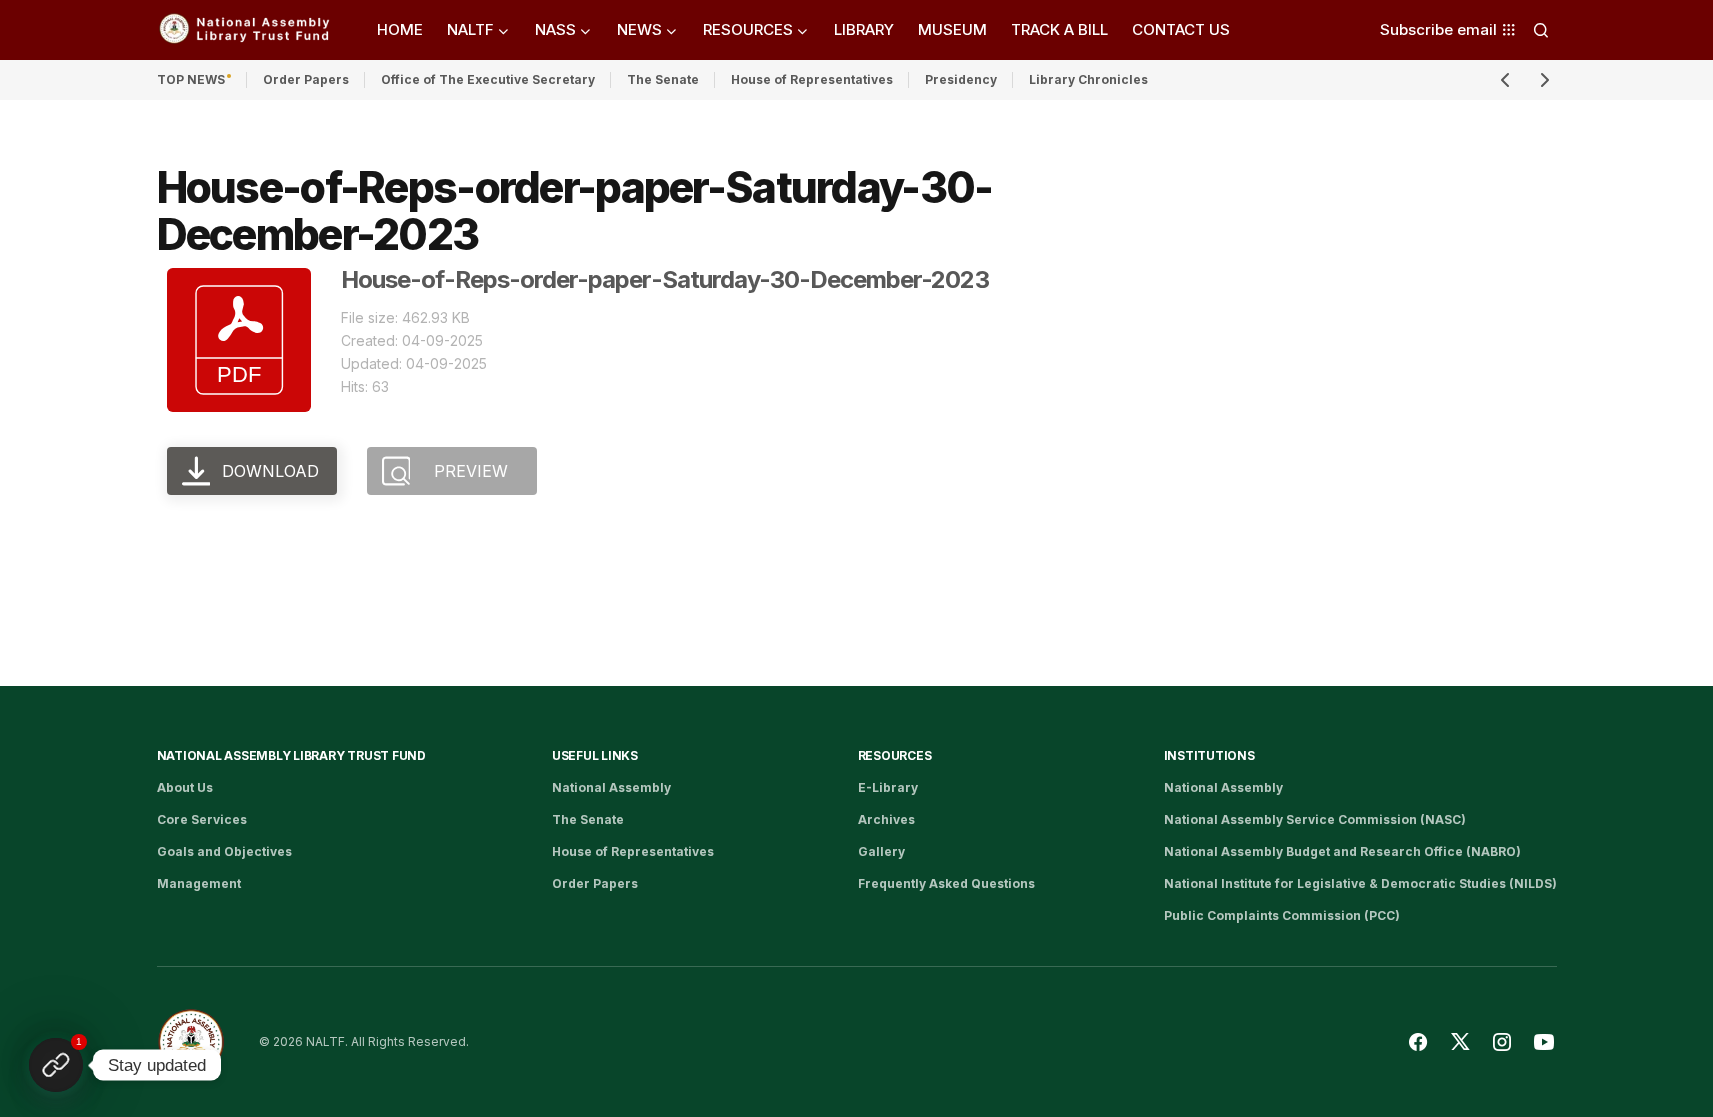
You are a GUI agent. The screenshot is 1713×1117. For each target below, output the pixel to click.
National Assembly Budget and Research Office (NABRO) (1342, 851)
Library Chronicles (1088, 79)
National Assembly (611, 787)
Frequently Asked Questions (946, 883)
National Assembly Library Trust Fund (291, 755)
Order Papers (306, 79)
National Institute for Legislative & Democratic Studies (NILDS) (1360, 883)
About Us (185, 787)
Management (199, 883)
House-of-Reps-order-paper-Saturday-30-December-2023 (665, 279)
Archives (886, 819)
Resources (895, 755)
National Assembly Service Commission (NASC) (1315, 819)
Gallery (881, 851)
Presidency (961, 79)
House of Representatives (812, 79)
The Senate (663, 79)
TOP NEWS (191, 79)
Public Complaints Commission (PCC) (1282, 915)
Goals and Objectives (224, 851)
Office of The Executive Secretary (488, 79)
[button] (1541, 30)
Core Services (202, 819)
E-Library (888, 787)
